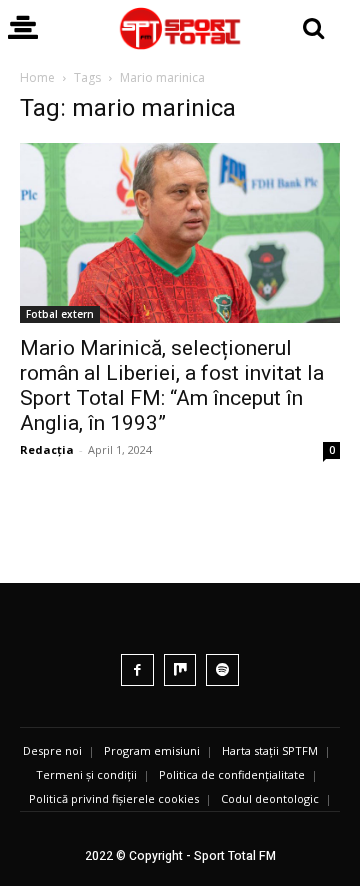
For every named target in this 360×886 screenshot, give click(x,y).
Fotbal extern (60, 314)
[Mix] (180, 670)
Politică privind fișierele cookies (114, 798)
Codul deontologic (270, 798)
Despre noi (52, 750)
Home (37, 77)
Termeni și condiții (86, 774)
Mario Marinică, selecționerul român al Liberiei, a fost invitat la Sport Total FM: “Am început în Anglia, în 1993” (172, 385)
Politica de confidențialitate (232, 774)
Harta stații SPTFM (270, 750)
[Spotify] (222, 670)
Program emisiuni (152, 750)
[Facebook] (137, 670)
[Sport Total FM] (180, 28)
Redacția (47, 449)
